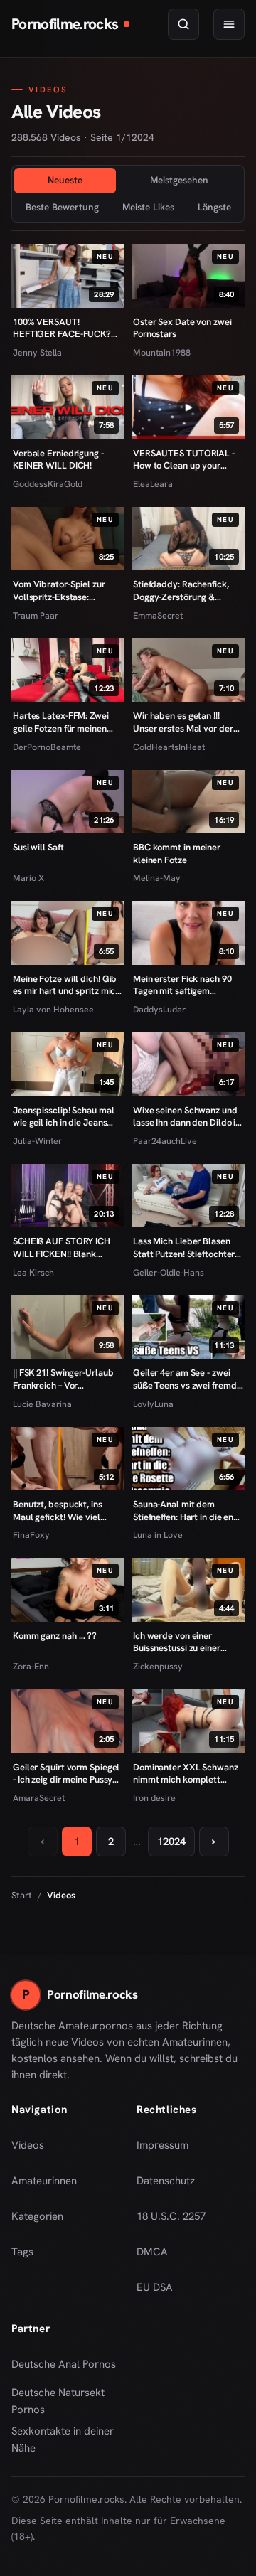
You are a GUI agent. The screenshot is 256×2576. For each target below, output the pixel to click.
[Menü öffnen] (229, 24)
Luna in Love (158, 1535)
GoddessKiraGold (48, 484)
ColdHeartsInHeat (169, 747)
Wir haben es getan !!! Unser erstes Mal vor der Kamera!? (183, 722)
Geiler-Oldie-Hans (169, 1272)
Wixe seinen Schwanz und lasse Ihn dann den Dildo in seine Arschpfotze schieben (187, 1117)
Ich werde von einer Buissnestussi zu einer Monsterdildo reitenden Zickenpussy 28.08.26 (181, 1642)
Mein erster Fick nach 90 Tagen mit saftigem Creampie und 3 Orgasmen (187, 985)
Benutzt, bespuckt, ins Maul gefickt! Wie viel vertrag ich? (58, 1511)
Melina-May (157, 878)
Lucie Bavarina (42, 1404)
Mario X (28, 878)
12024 (171, 1842)
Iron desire (154, 1798)
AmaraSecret (39, 1798)
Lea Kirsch (33, 1272)
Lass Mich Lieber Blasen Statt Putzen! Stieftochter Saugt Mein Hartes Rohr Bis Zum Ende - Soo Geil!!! (187, 1247)
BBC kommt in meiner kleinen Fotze (177, 854)
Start (22, 1895)
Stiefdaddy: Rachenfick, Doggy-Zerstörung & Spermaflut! (181, 590)
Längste (214, 207)
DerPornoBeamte (47, 747)
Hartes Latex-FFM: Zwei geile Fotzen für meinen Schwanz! (61, 722)
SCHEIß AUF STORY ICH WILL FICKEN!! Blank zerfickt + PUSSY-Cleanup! (65, 1247)
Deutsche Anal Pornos (65, 2368)
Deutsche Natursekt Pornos (65, 2401)
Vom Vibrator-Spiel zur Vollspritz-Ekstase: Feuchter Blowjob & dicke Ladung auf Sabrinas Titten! (65, 590)
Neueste (65, 180)
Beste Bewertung (62, 207)
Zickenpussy (158, 1666)
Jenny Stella (37, 352)
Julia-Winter (37, 1141)
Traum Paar (36, 615)
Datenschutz (166, 2181)
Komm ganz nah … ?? (55, 1636)
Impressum (162, 2145)
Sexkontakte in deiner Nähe (65, 2439)
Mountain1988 (162, 352)
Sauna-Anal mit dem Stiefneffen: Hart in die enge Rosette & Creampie (188, 1511)
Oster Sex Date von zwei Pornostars (182, 328)
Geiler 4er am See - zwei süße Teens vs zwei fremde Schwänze (187, 1379)
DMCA (152, 2252)
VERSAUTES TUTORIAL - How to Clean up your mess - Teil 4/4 (184, 460)
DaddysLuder (159, 1009)
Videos (28, 2145)
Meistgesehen (179, 180)
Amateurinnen (44, 2181)
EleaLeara (153, 484)
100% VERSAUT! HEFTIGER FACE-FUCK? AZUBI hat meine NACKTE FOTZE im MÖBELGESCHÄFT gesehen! (66, 328)
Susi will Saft (38, 847)
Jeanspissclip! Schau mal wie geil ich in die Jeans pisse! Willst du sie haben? (66, 1117)
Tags (22, 2252)
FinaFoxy (31, 1535)
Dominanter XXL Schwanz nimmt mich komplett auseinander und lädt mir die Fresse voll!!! (186, 1774)
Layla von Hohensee (53, 1009)
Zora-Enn (31, 1666)
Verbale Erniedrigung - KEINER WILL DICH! (58, 460)
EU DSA (155, 2287)
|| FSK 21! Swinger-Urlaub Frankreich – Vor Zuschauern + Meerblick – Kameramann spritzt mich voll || (65, 1379)
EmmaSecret (158, 615)
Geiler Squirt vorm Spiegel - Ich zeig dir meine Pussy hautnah (66, 1774)
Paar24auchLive (165, 1141)
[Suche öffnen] (183, 24)
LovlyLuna (153, 1404)
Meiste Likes (148, 207)
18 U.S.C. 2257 (171, 2216)
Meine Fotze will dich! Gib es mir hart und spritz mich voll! (66, 985)
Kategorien (37, 2216)
